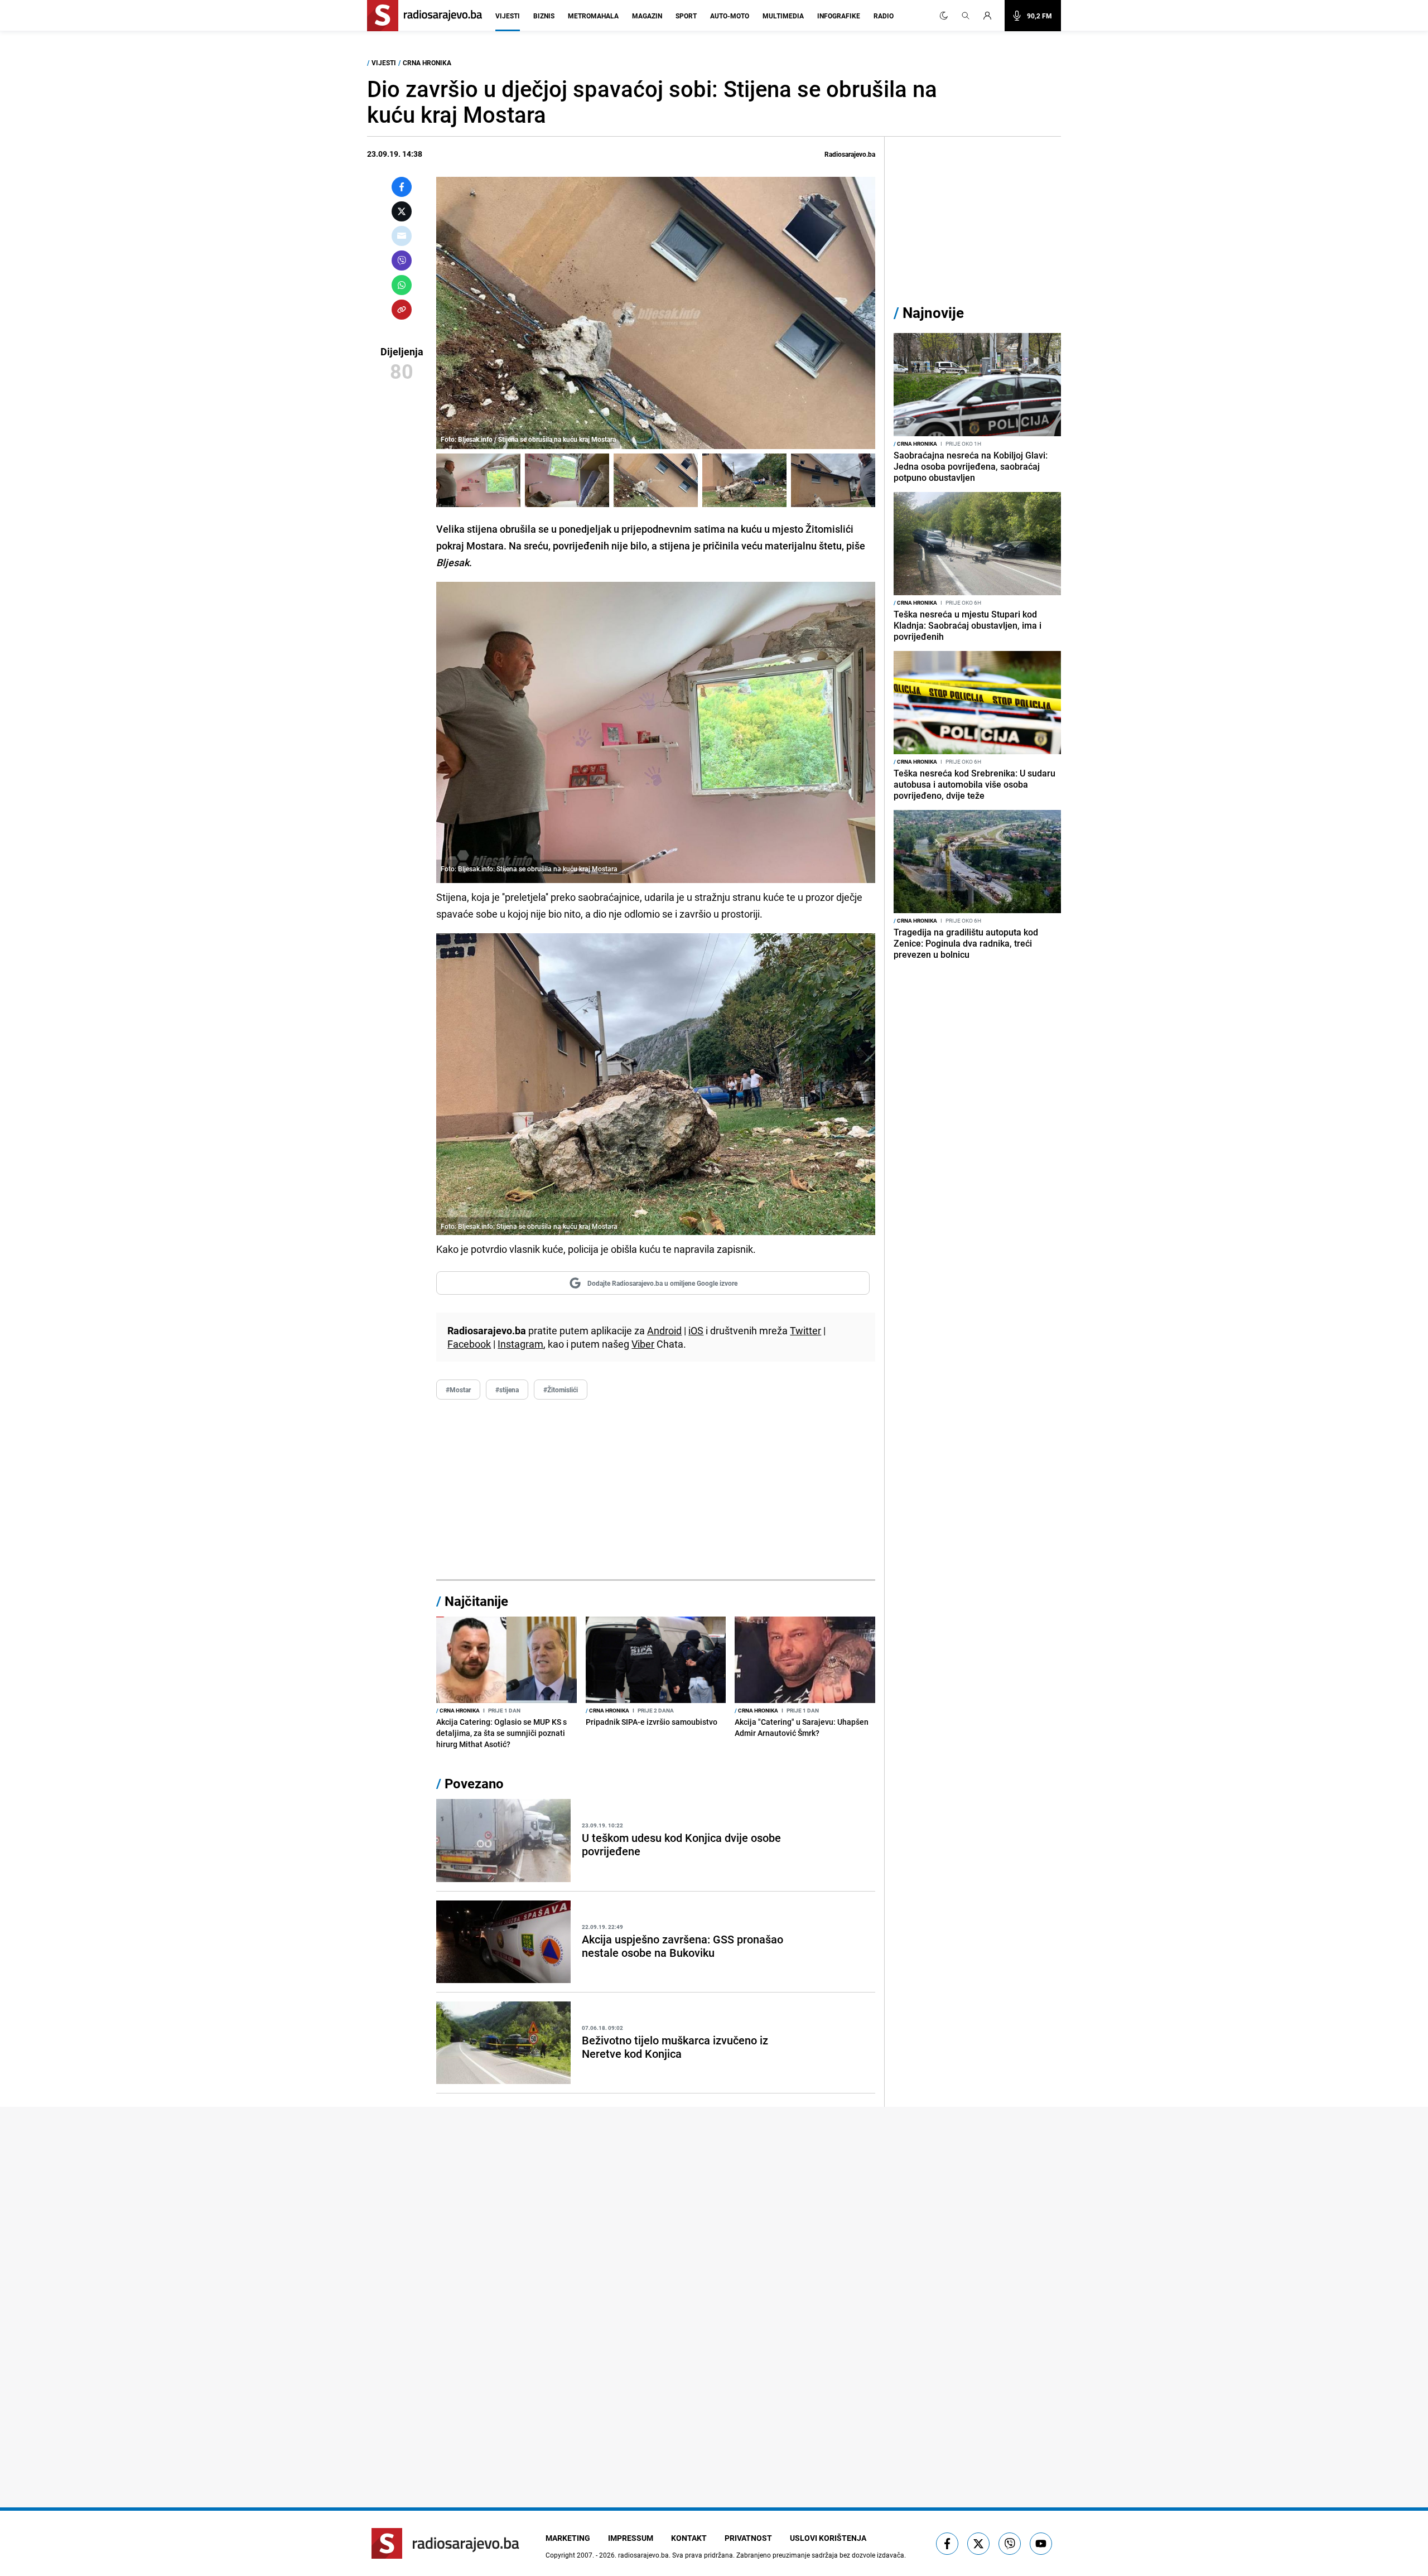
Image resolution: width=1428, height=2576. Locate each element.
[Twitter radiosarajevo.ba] (978, 2544)
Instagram (520, 1344)
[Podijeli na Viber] (402, 261)
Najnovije (933, 313)
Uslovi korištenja (828, 2538)
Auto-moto (730, 16)
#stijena (507, 1390)
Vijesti (508, 16)
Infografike (839, 16)
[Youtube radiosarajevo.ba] (1041, 2544)
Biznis (544, 16)
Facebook (469, 1344)
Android (664, 1330)
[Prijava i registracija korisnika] (991, 16)
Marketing (568, 2538)
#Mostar (458, 1390)
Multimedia (783, 16)
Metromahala (593, 16)
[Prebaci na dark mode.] (944, 16)
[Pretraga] (966, 16)
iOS (696, 1330)
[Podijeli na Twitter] (402, 211)
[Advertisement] (656, 1490)
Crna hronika (427, 62)
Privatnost (748, 2538)
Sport (686, 16)
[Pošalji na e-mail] (402, 236)
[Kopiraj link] (402, 310)
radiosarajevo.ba (643, 2555)
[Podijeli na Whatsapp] (402, 285)
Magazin (647, 16)
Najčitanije (476, 1601)
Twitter (805, 1330)
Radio (884, 16)
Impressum (631, 2538)
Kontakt (689, 2538)
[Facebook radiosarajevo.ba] (947, 2544)
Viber (643, 1344)
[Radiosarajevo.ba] (445, 2543)
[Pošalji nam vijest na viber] (1010, 2544)
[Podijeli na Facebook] (402, 187)
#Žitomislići (561, 1390)
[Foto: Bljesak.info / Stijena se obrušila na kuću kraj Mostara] (478, 480)
